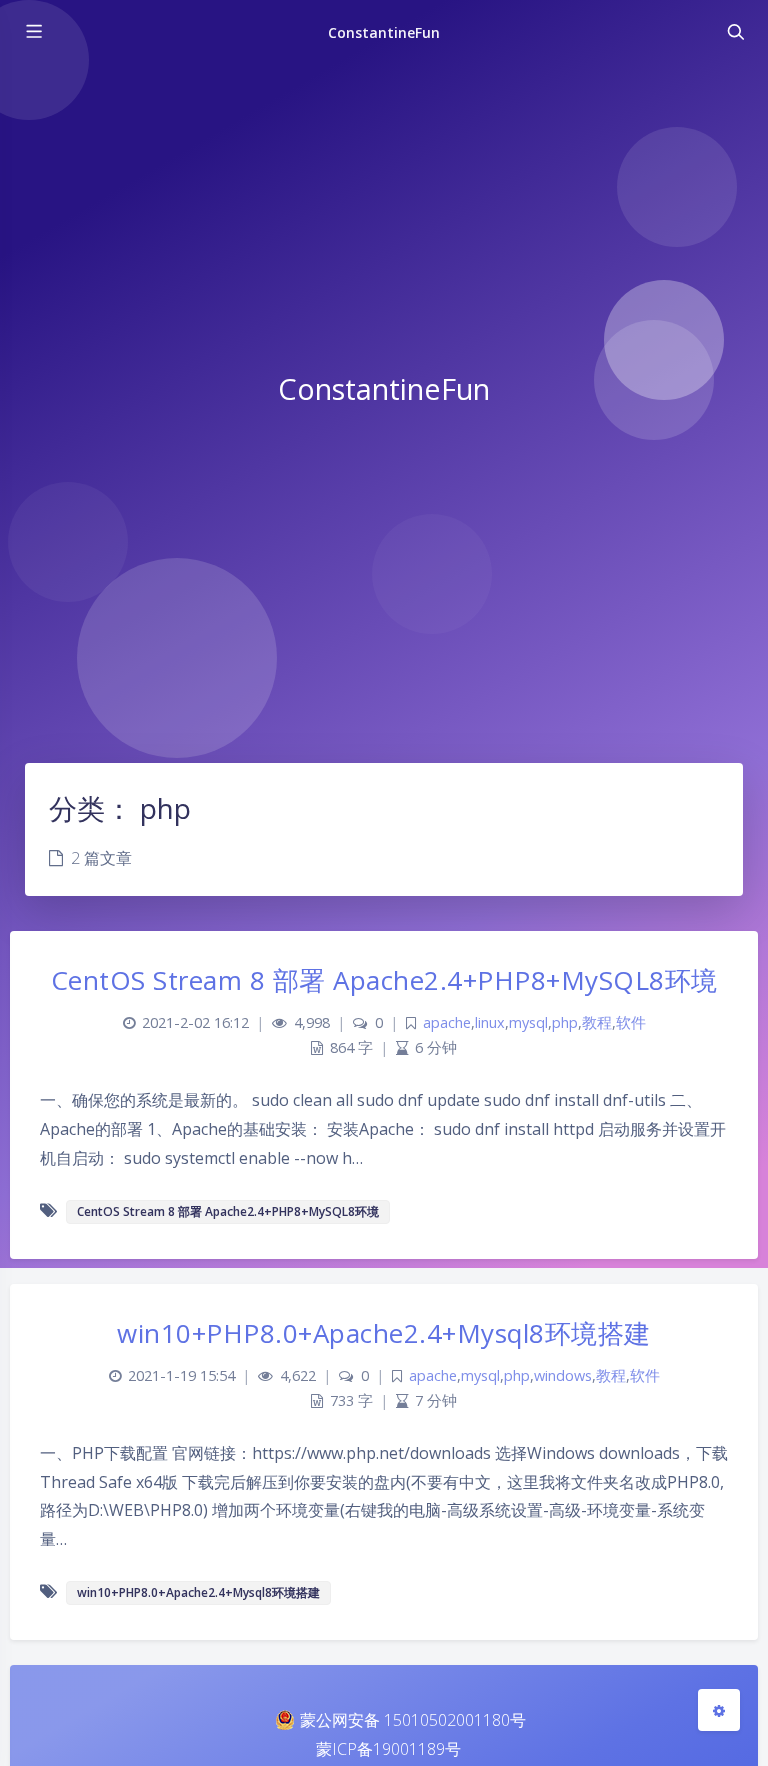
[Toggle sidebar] (33, 32)
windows (563, 1375)
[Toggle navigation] (735, 32)
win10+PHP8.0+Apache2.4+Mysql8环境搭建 (384, 1333)
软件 (631, 1022)
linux (490, 1022)
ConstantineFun (384, 32)
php (565, 1022)
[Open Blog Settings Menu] (719, 1710)
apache (447, 1022)
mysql (528, 1022)
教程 (597, 1022)
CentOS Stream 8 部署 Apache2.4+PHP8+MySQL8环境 (384, 980)
